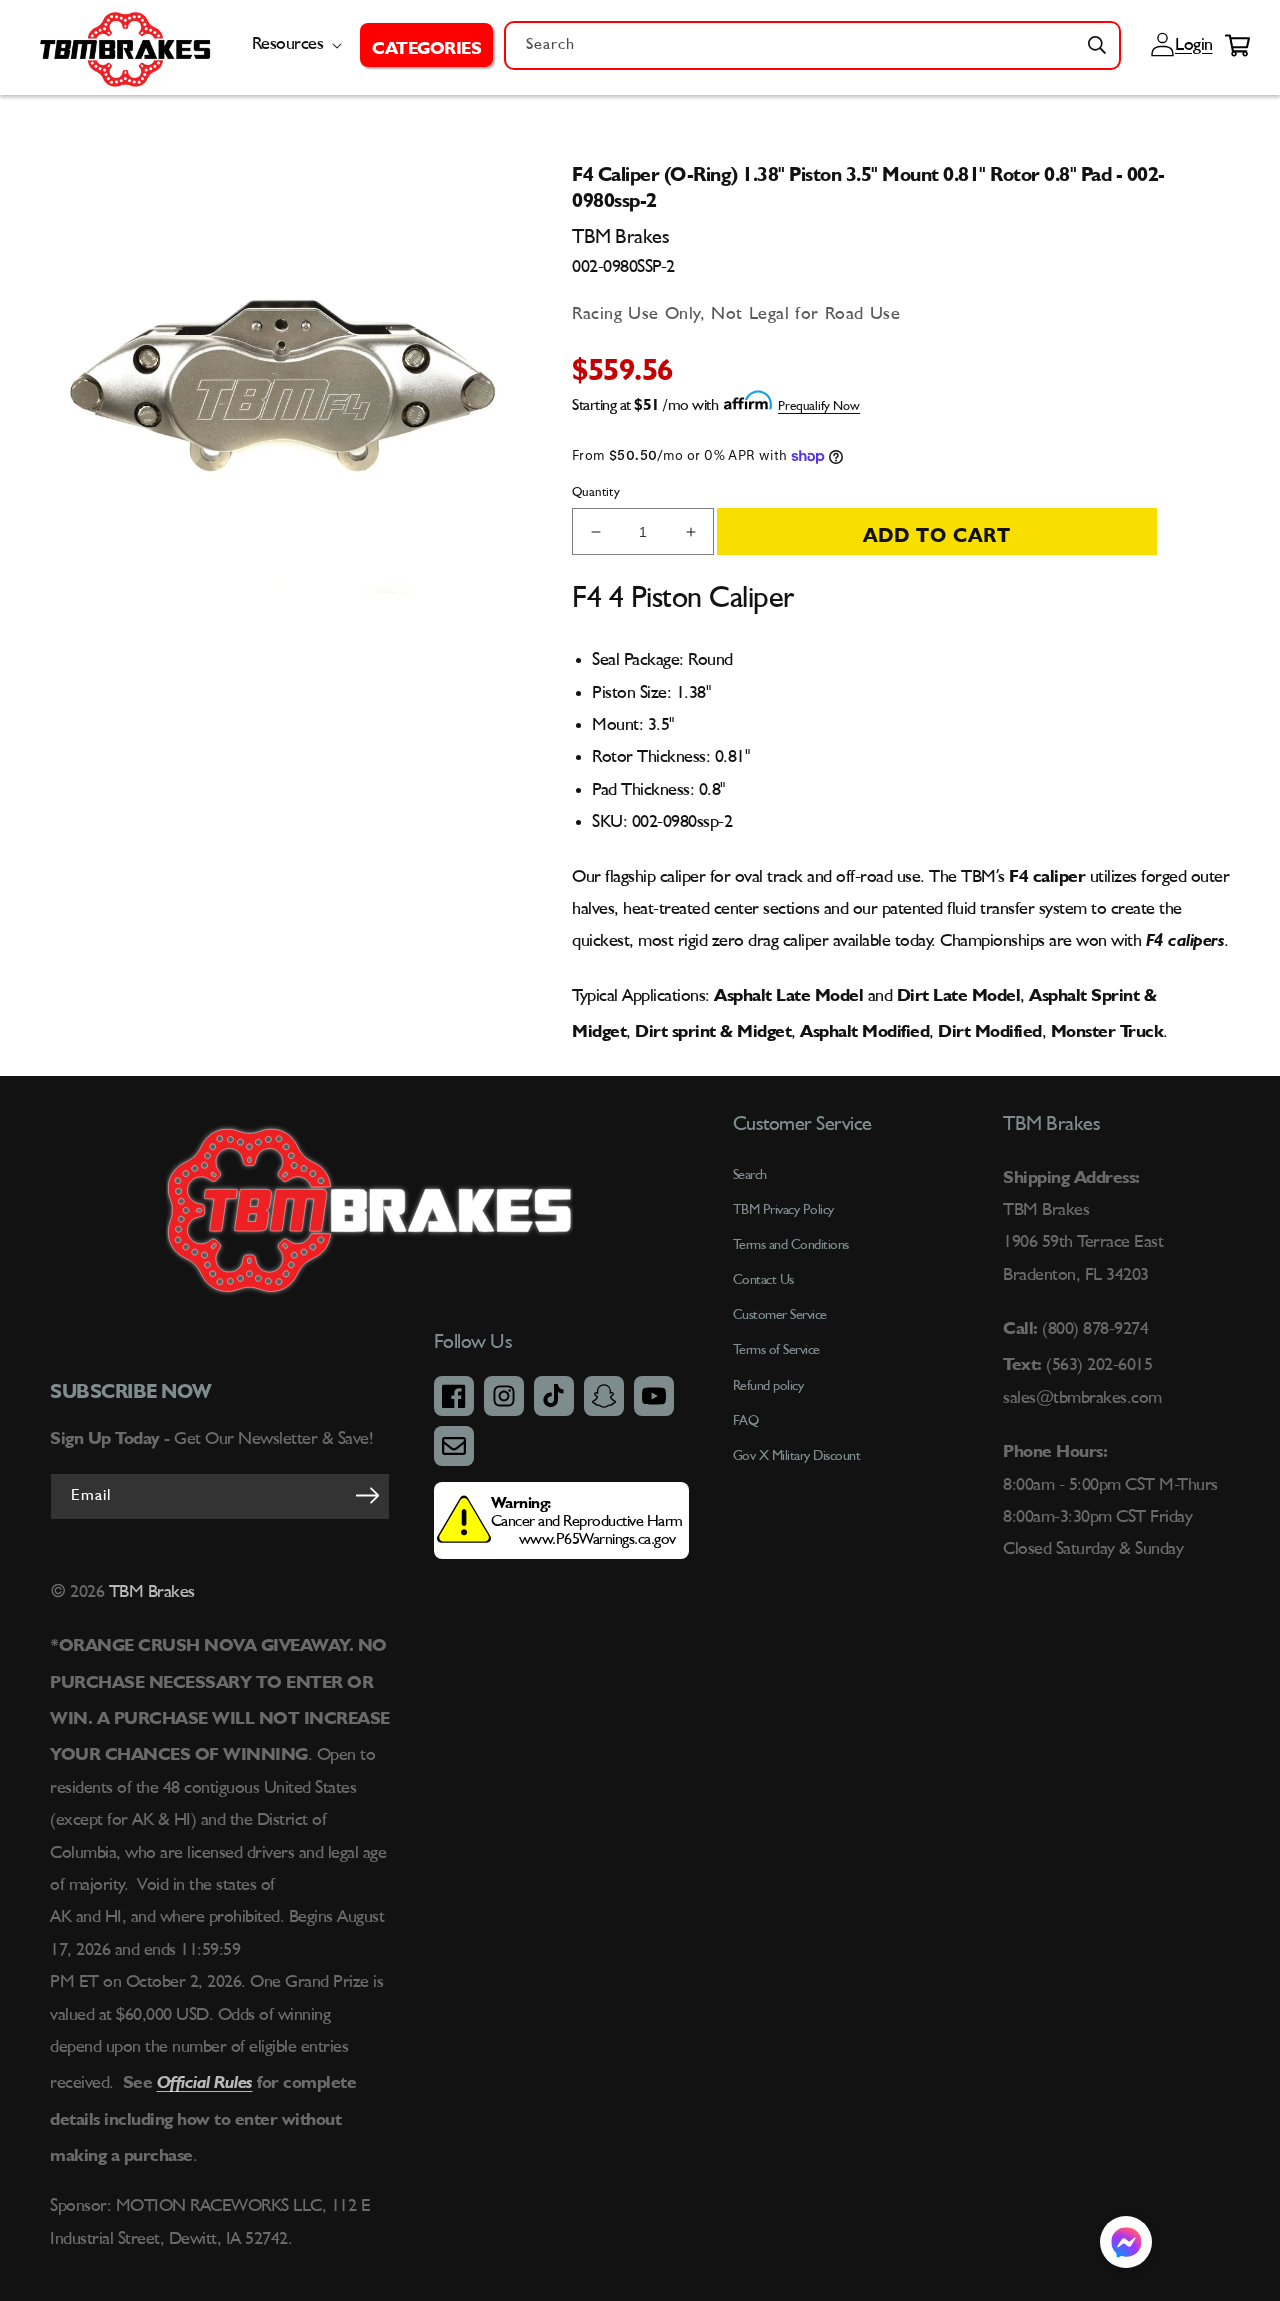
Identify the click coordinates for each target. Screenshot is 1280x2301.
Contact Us (763, 1280)
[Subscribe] (368, 1495)
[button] (426, 45)
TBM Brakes (149, 1592)
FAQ (746, 1421)
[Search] (1097, 45)
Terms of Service (776, 1350)
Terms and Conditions (791, 1245)
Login (1191, 45)
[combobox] (812, 45)
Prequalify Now (819, 406)
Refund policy (768, 1386)
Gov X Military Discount (797, 1456)
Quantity (596, 492)
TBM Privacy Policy (783, 1210)
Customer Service (780, 1315)
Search (750, 1175)
